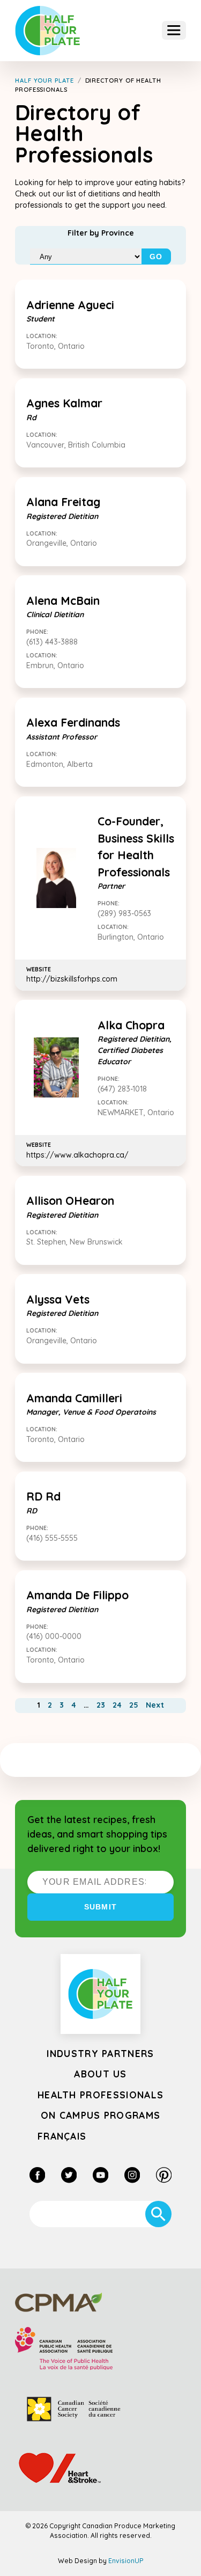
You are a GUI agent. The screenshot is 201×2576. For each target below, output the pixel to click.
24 (117, 1705)
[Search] (158, 2214)
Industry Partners (100, 2053)
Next (155, 1705)
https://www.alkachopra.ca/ (77, 1150)
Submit (100, 1907)
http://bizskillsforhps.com (72, 975)
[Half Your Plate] (48, 31)
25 (134, 1705)
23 (101, 1705)
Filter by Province (101, 233)
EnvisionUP (126, 2561)
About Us (100, 2074)
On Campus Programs (101, 2115)
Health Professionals (100, 2095)
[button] (174, 30)
